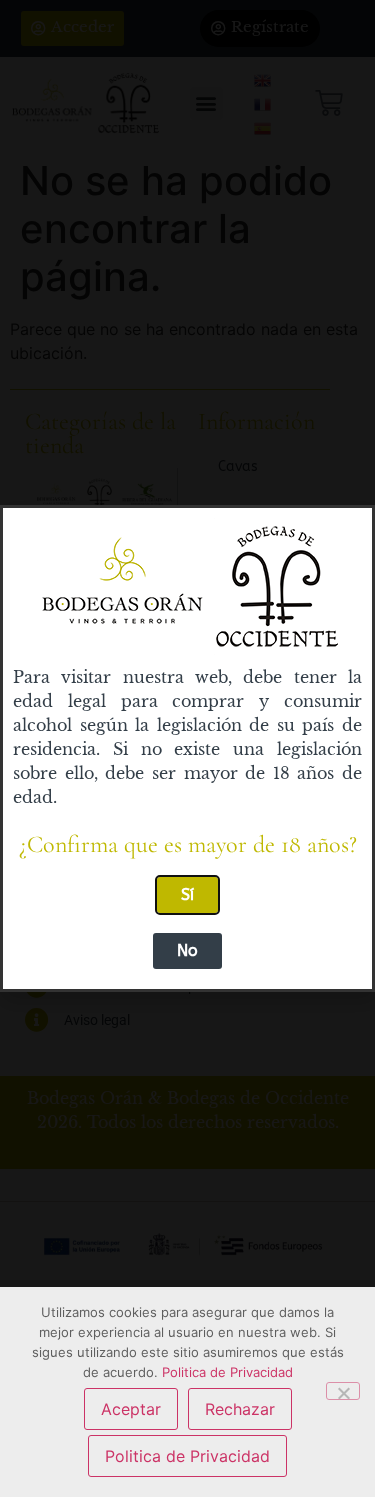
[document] (187, 748)
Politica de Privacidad (227, 1372)
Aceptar (131, 1409)
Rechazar (240, 1409)
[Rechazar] (343, 1391)
